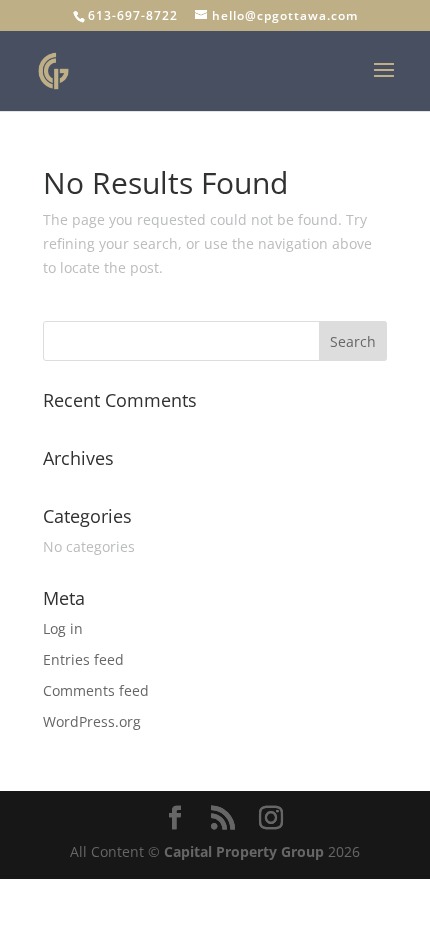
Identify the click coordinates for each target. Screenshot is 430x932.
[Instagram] (271, 818)
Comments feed (96, 690)
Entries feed (83, 659)
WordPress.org (92, 721)
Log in (63, 628)
